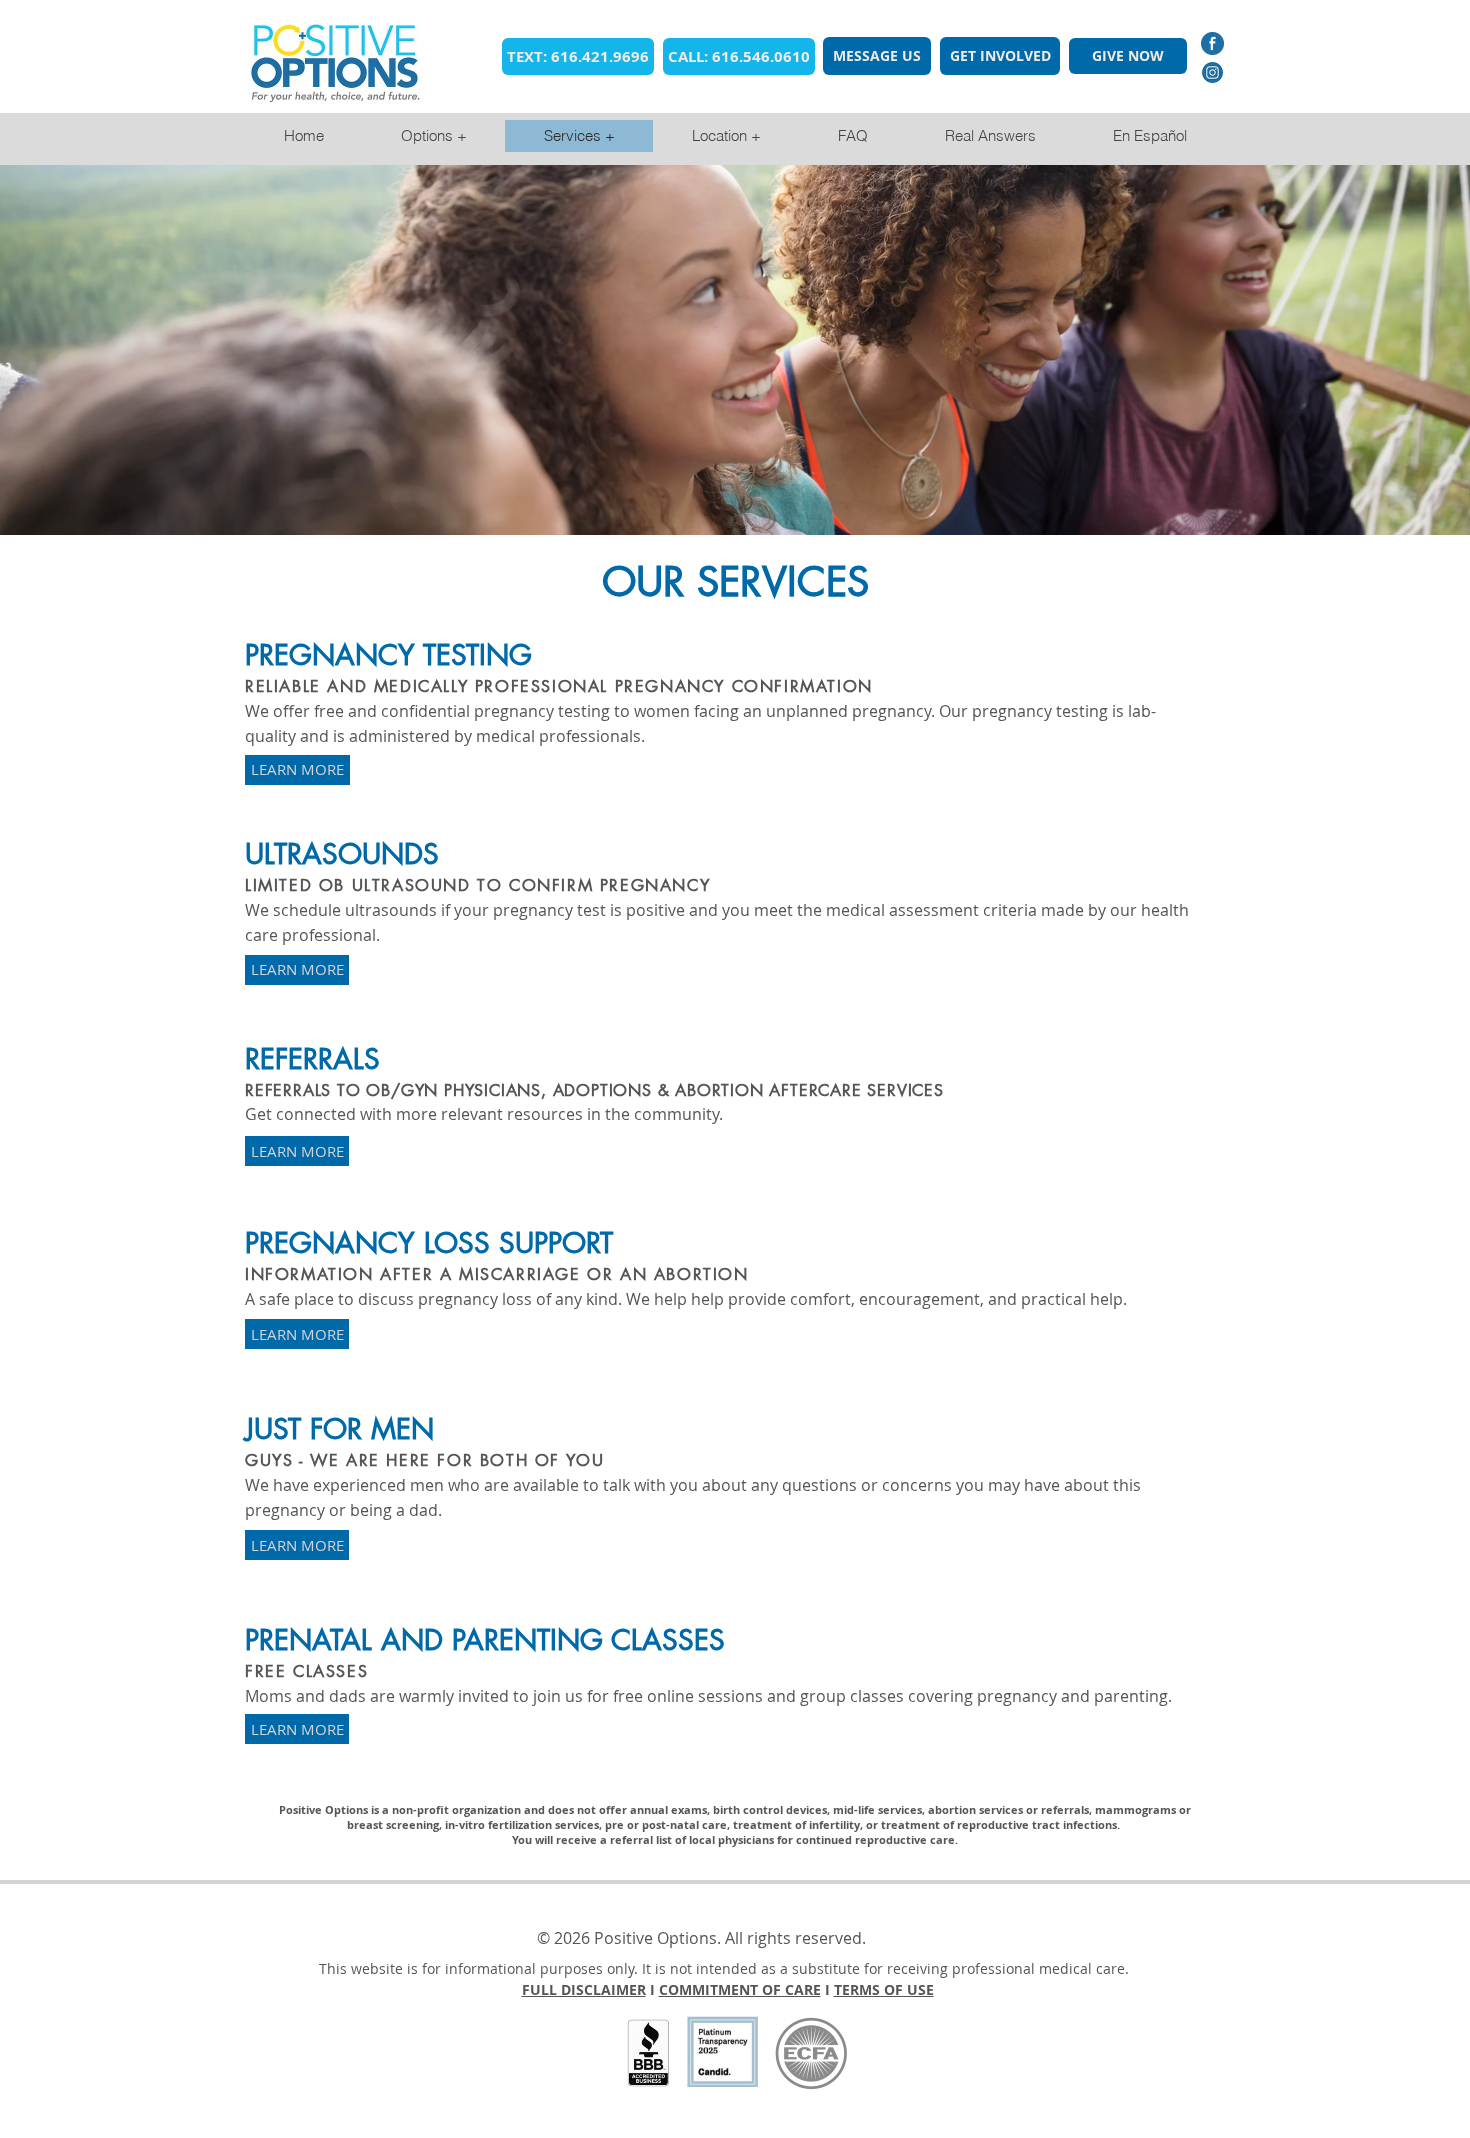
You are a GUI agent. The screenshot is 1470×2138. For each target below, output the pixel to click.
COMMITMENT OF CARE (740, 1989)
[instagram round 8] (1212, 72)
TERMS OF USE (884, 1989)
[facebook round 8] (1212, 43)
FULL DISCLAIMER (584, 1989)
